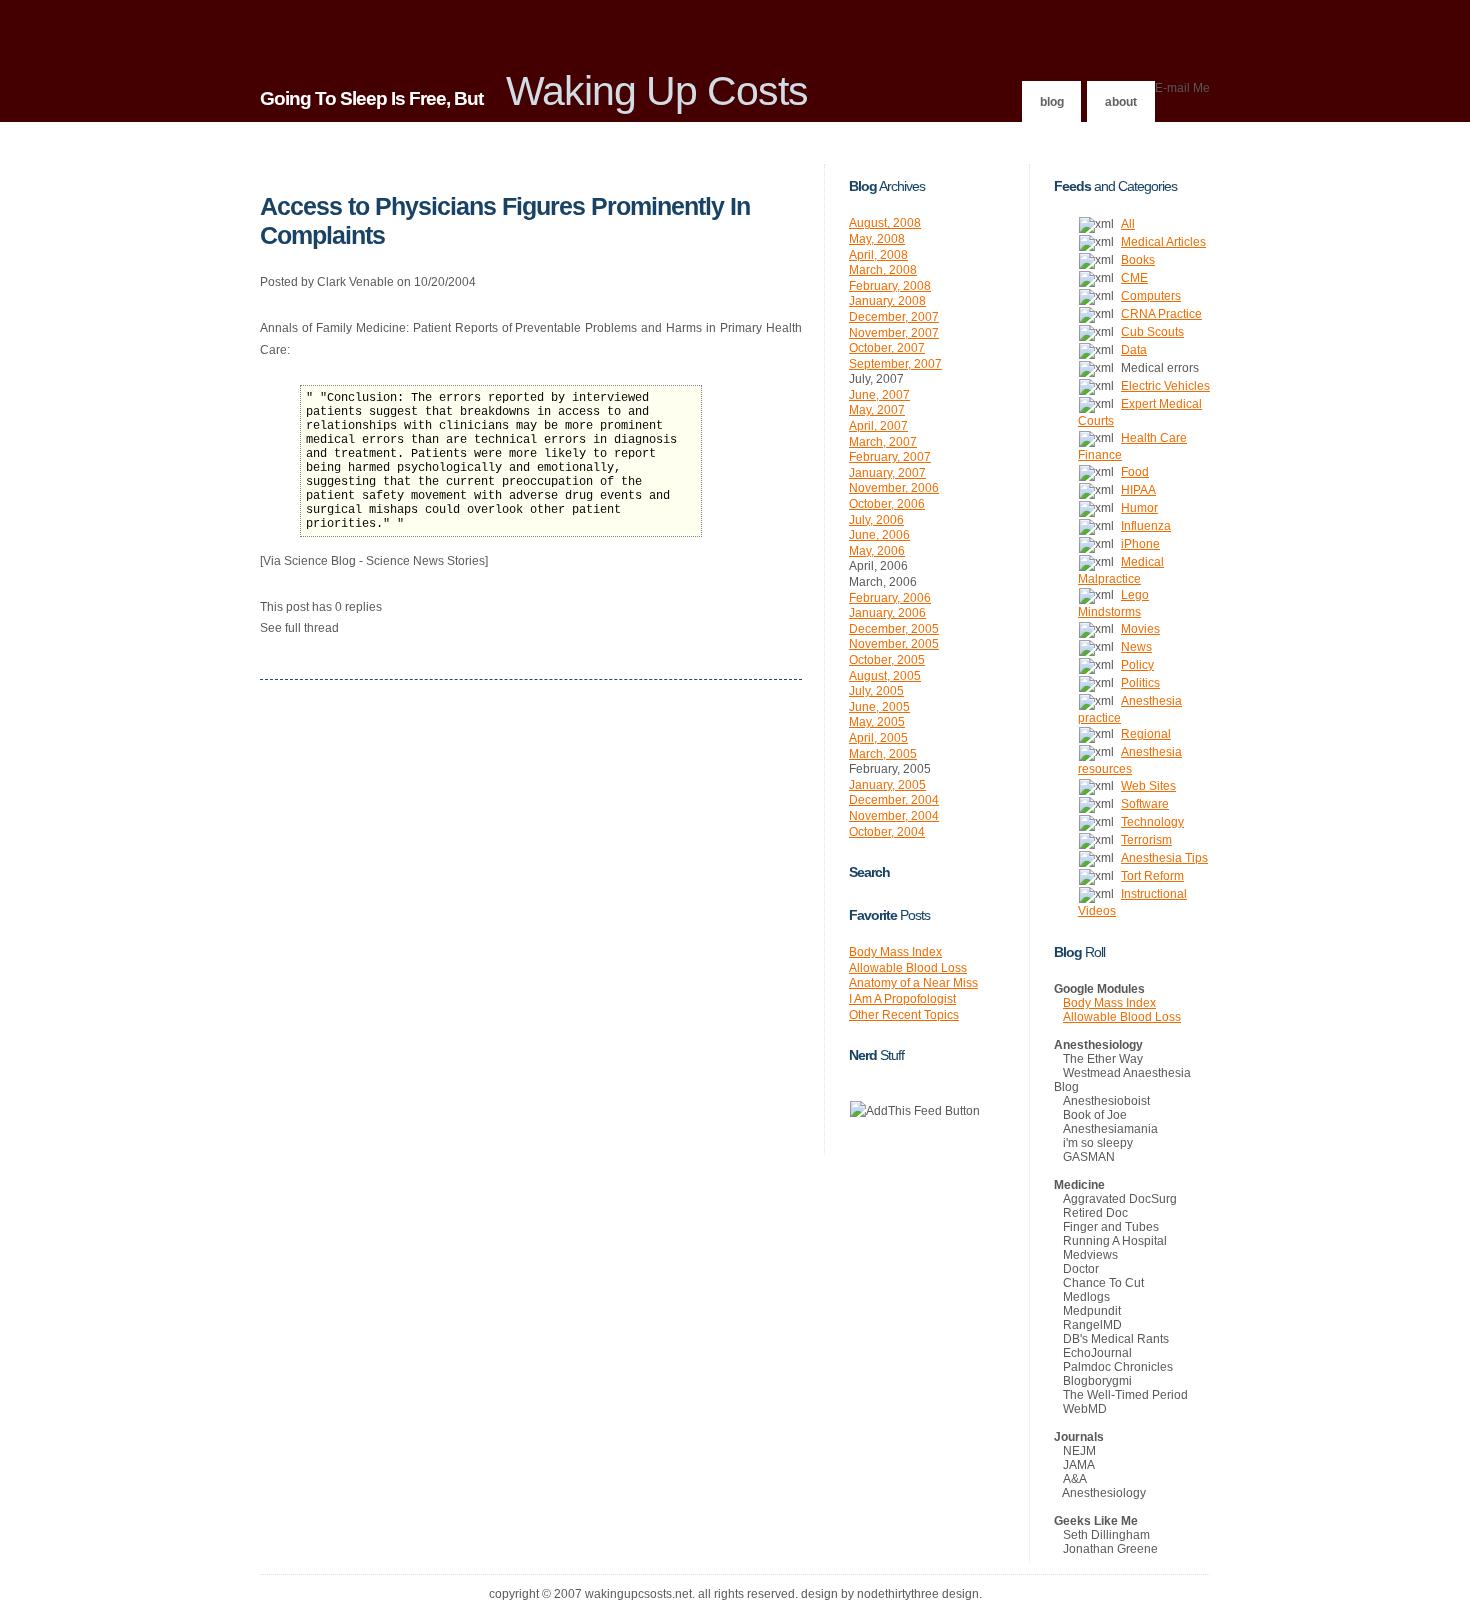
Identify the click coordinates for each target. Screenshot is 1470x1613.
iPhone (1140, 544)
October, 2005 (887, 660)
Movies (1140, 629)
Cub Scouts (1152, 332)
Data (1134, 350)
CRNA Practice (1161, 314)
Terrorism (1146, 840)
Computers (1151, 296)
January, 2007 (887, 473)
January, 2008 (887, 301)
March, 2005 (883, 754)
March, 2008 (883, 270)
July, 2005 (876, 691)
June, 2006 (879, 535)
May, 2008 (877, 239)
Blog (1052, 102)
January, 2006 (887, 613)
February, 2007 (890, 457)
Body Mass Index (895, 952)
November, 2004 (894, 816)
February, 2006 (890, 598)
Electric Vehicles (1165, 386)
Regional (1146, 734)
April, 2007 (878, 426)
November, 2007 (894, 333)
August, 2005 (885, 676)
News (1136, 647)
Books (1138, 260)
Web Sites (1148, 786)
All (1128, 224)
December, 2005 (894, 629)
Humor (1139, 508)
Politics (1140, 683)
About (1121, 102)
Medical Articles (1163, 242)
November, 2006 (894, 488)
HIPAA (1138, 490)
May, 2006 (877, 551)
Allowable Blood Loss (908, 968)
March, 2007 (883, 442)
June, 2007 (879, 395)
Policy (1137, 665)
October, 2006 (887, 504)
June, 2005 (879, 707)
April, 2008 (878, 255)
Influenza (1146, 526)
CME (1134, 278)
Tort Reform (1152, 876)
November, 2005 (894, 644)
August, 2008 (885, 223)
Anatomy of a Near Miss (913, 983)
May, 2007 (877, 410)
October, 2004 (887, 832)
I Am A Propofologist (902, 999)
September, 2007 (895, 364)
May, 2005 (877, 722)
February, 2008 (890, 286)
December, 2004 (894, 800)
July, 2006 (876, 520)
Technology (1152, 822)
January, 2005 (887, 785)
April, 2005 (878, 738)
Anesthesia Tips (1164, 858)
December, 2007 (894, 317)
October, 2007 (887, 348)
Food (1135, 472)
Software (1145, 804)
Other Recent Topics (904, 1015)
